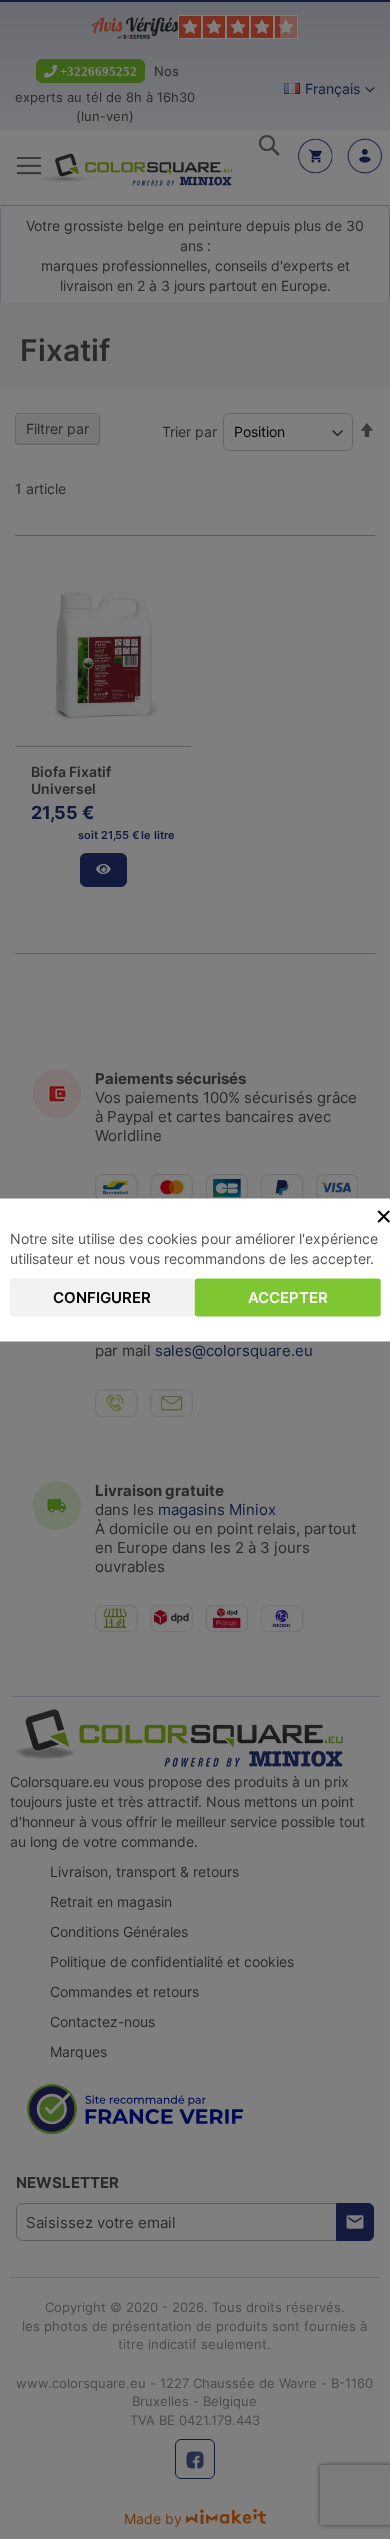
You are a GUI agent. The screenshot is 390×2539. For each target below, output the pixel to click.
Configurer (102, 1296)
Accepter (288, 1296)
